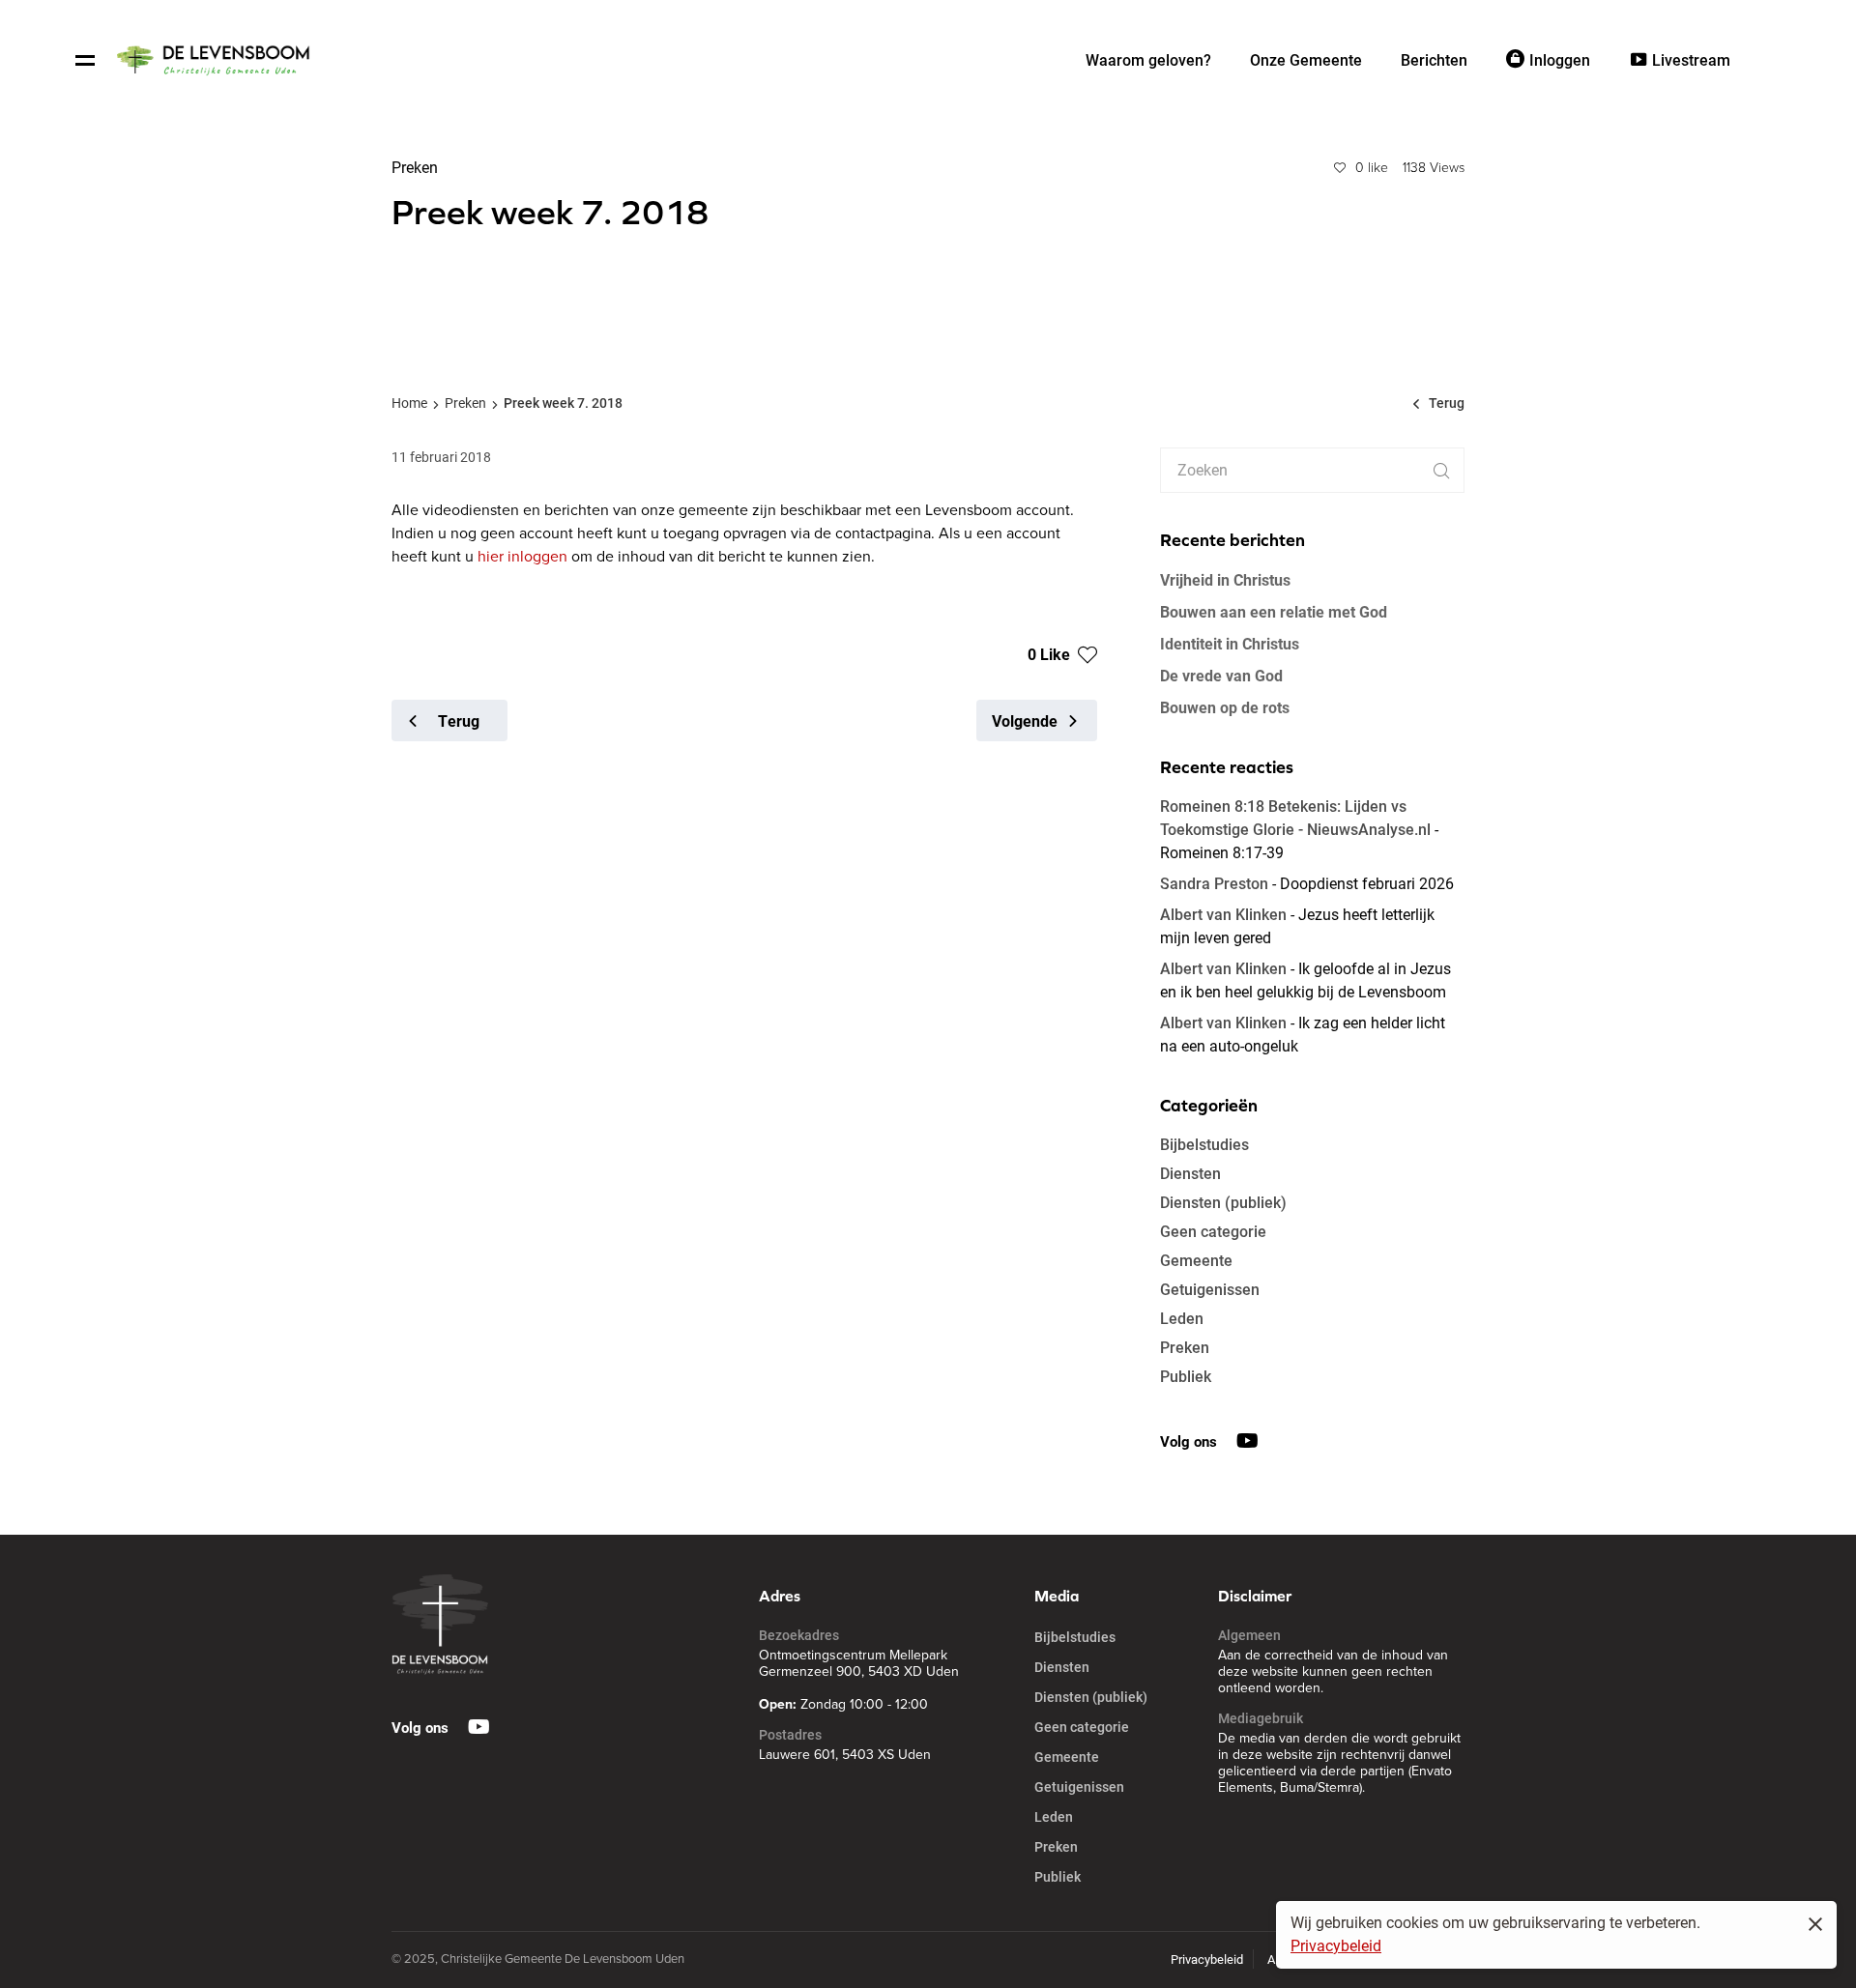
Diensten (1190, 1174)
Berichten (1434, 60)
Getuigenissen (1210, 1290)
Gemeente (1196, 1261)
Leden (1182, 1319)
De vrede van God (1221, 675)
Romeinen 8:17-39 (1222, 853)
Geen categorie (1213, 1232)
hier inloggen (522, 557)
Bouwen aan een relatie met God (1274, 611)
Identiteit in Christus (1230, 643)
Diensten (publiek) (1223, 1203)
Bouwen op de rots (1225, 707)
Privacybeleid (1336, 1946)
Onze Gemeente (1306, 60)
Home (409, 403)
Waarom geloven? (1148, 60)
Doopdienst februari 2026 (1367, 884)
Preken (465, 403)
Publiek (1186, 1377)
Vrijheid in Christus (1225, 579)
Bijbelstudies (1204, 1145)
